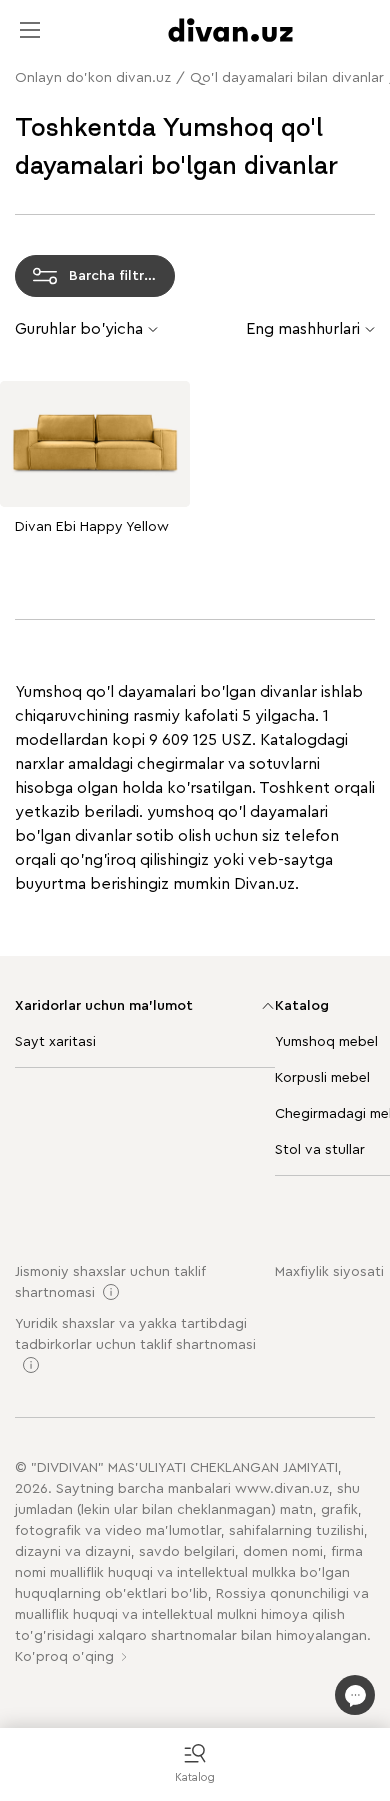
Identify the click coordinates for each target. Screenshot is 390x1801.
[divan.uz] (230, 30)
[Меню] (30, 30)
